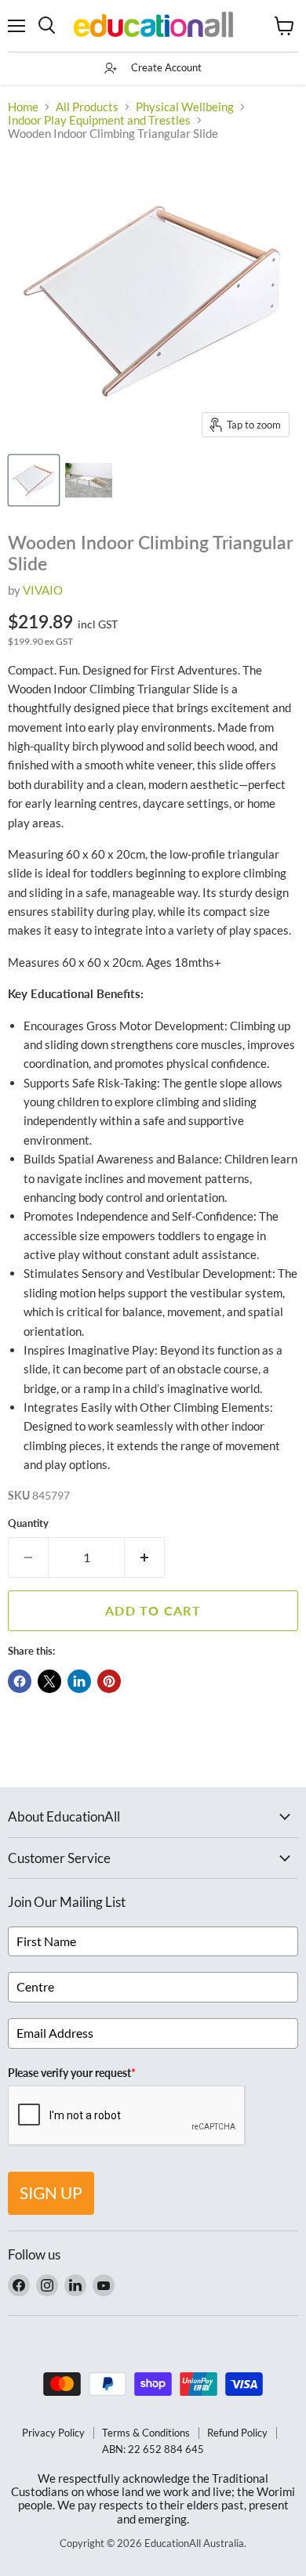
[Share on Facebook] (20, 1681)
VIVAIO (43, 590)
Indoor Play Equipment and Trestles (99, 120)
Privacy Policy (53, 2433)
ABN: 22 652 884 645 (153, 2449)
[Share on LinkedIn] (79, 1681)
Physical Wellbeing (185, 107)
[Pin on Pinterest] (109, 1681)
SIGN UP (51, 2192)
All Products (87, 107)
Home (23, 107)
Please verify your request (72, 2073)
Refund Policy (237, 2433)
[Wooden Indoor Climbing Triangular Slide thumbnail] (34, 480)
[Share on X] (49, 1681)
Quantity (28, 1523)
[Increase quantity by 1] (145, 1558)
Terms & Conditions (146, 2433)
